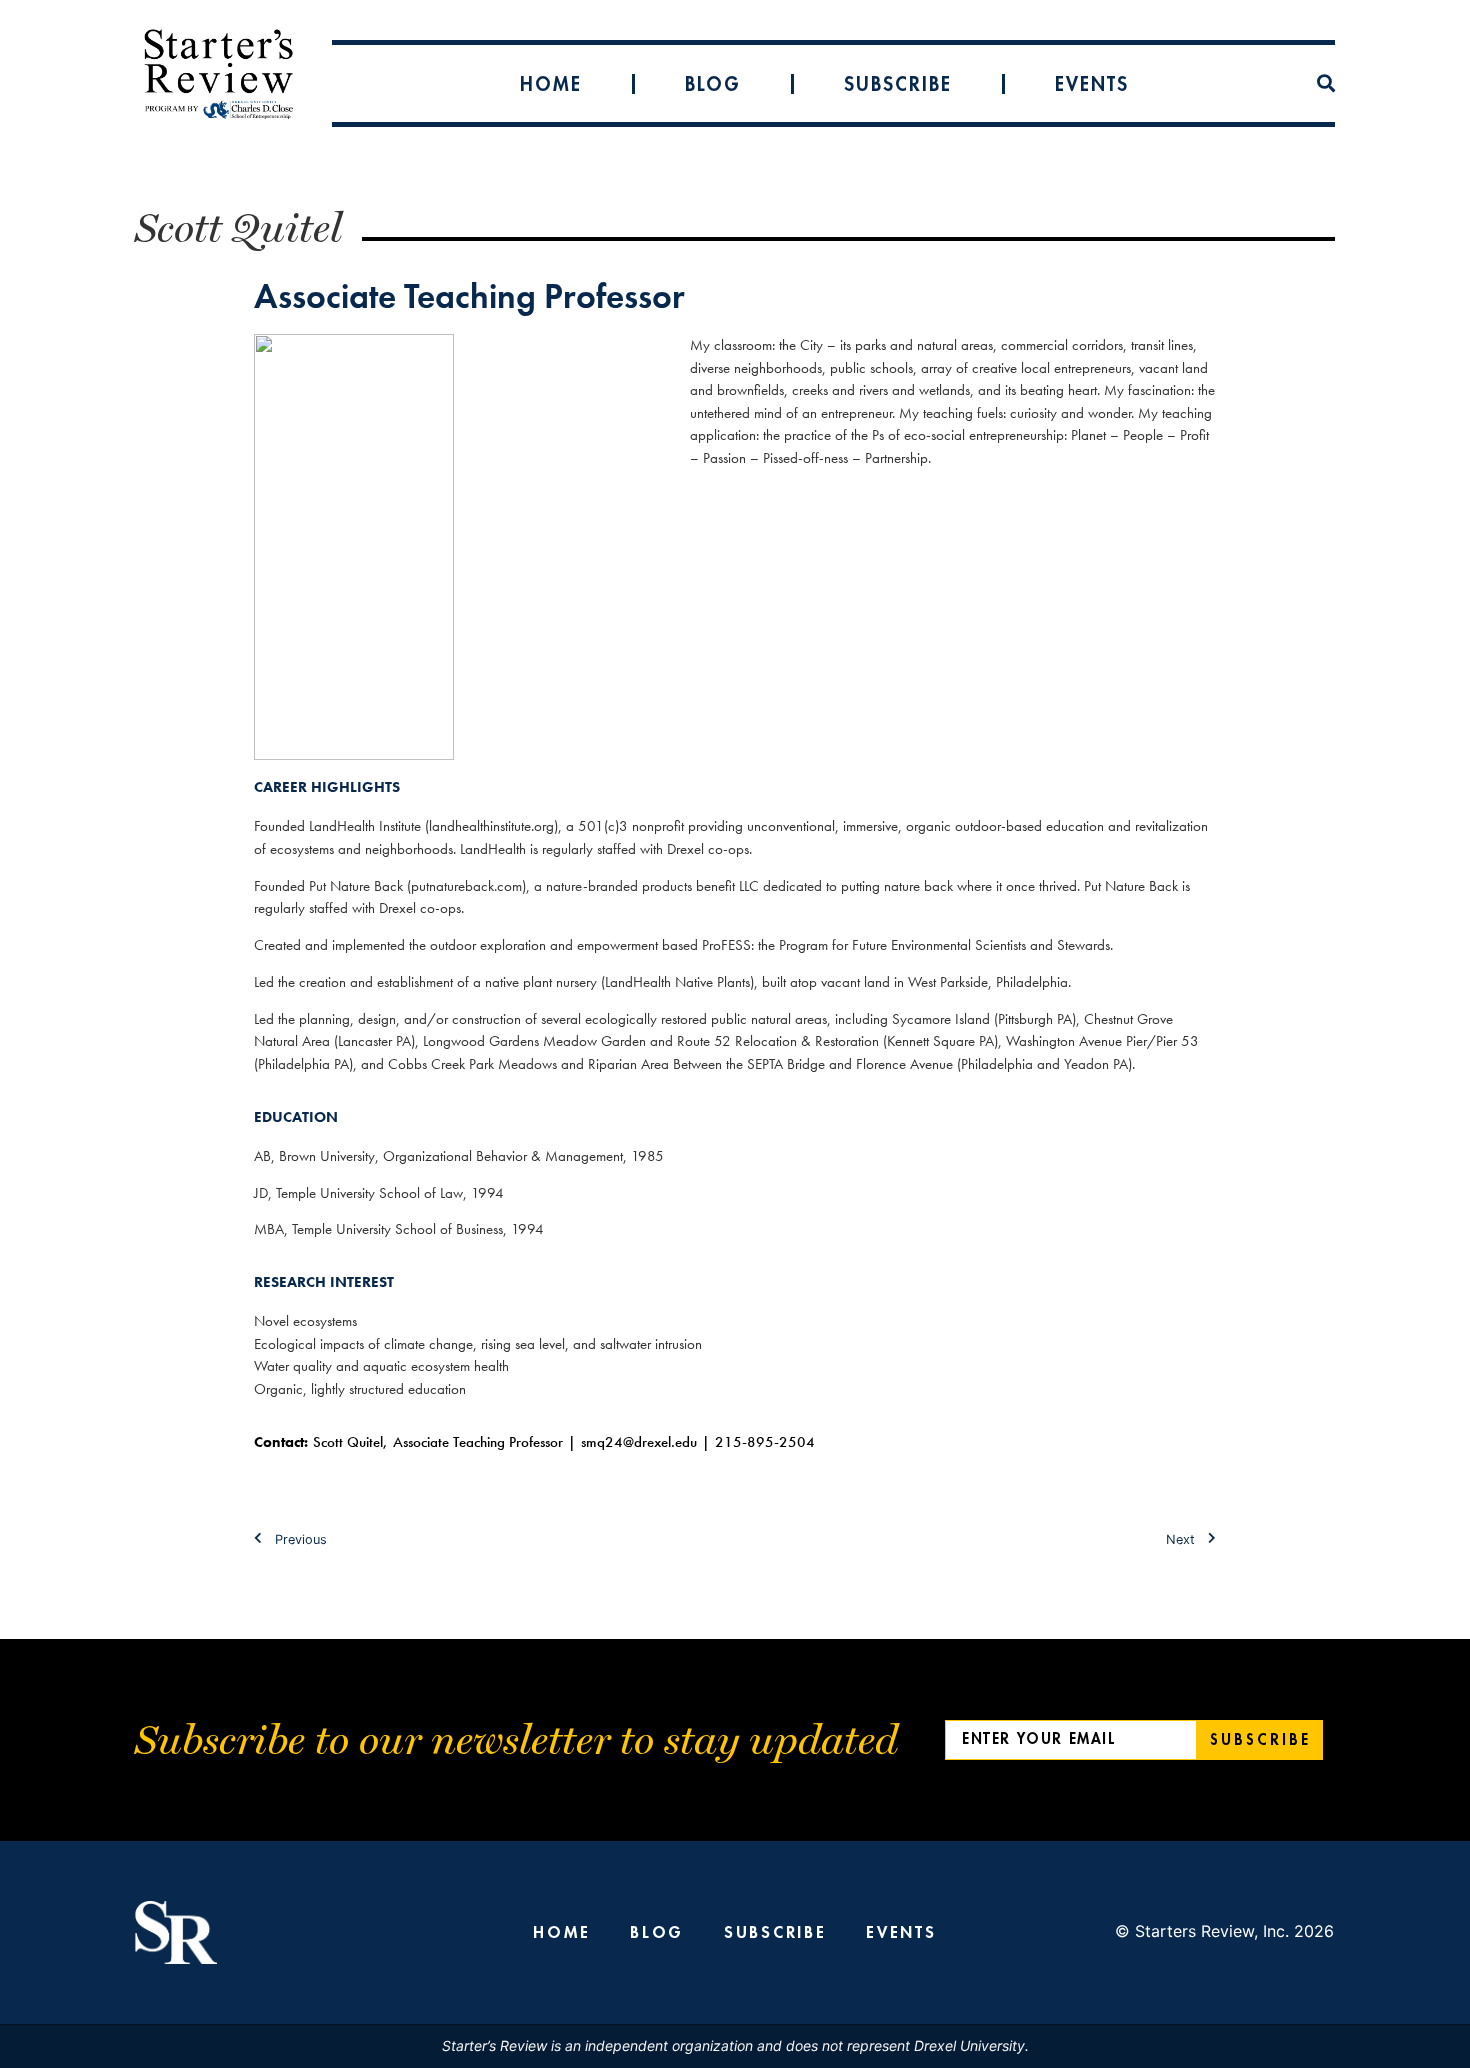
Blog (713, 84)
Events (1092, 84)
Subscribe (898, 84)
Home (551, 84)
